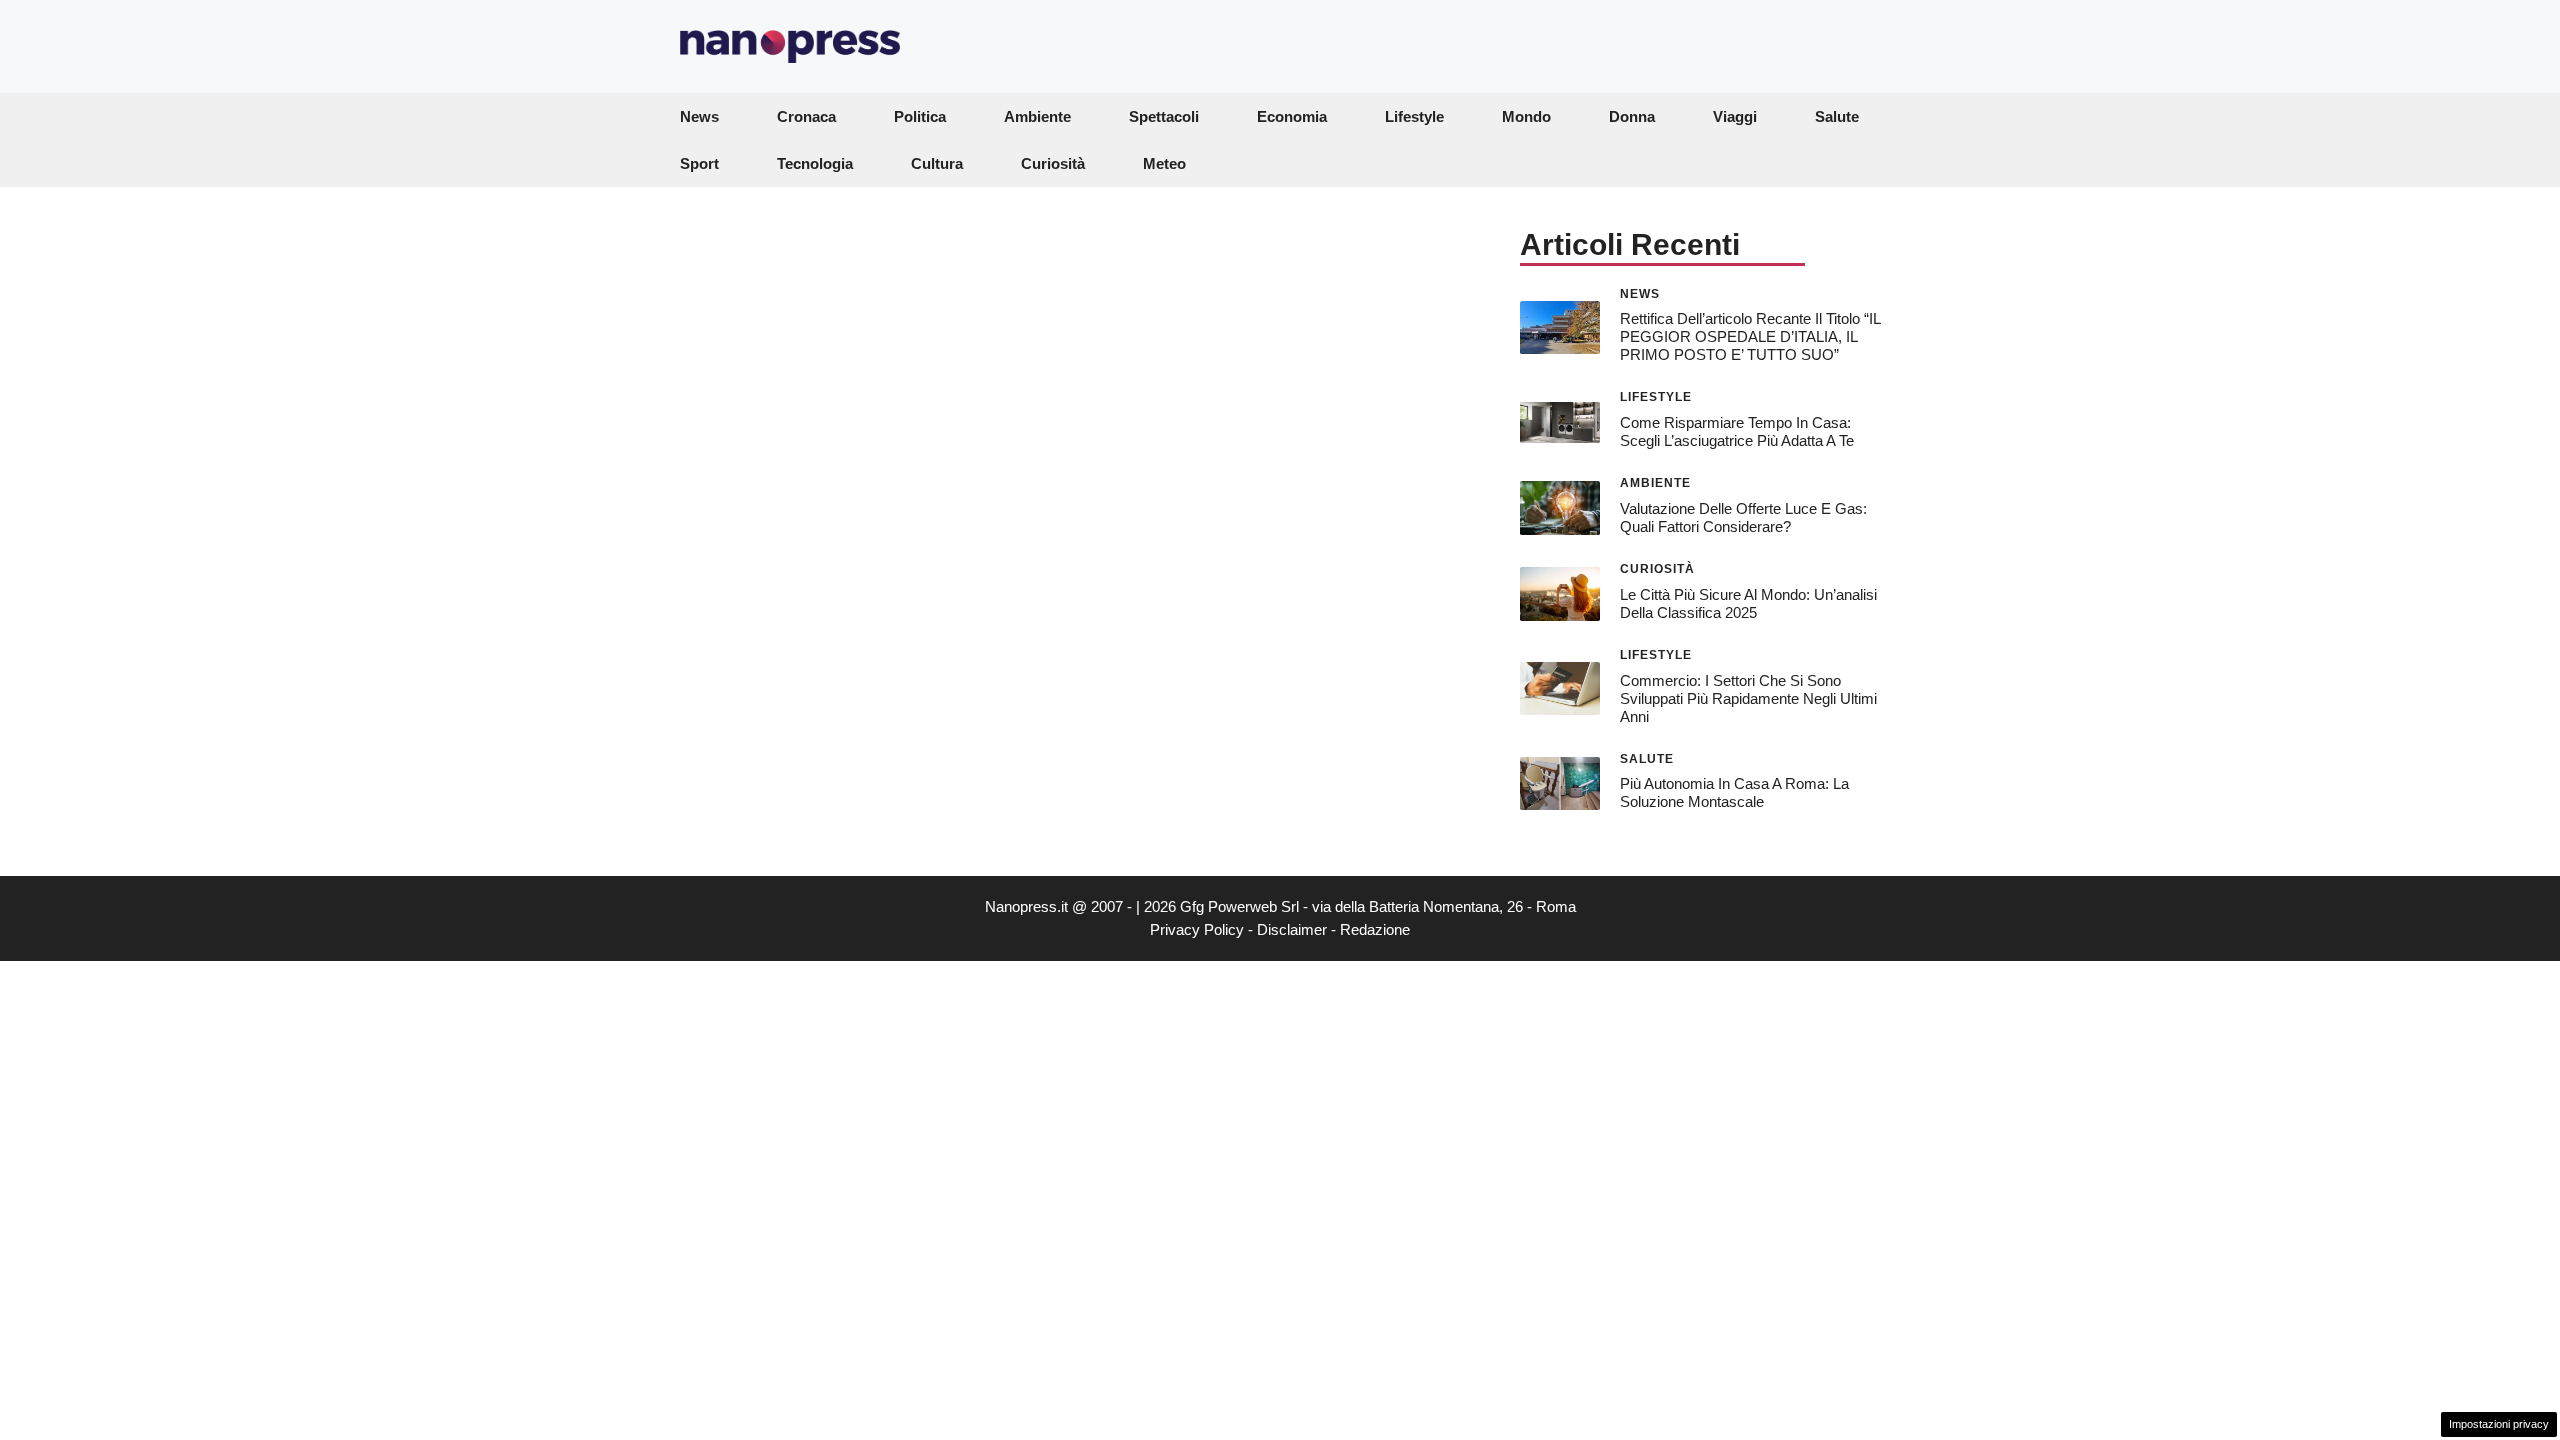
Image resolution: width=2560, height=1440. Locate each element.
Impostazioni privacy (2499, 1424)
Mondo (1526, 116)
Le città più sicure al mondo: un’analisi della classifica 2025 (1748, 603)
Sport (699, 163)
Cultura (937, 163)
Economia (1292, 116)
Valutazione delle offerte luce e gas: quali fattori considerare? (1743, 517)
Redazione (1375, 929)
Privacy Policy (1197, 929)
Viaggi (1735, 116)
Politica (920, 116)
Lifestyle (1414, 116)
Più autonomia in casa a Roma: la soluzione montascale (1734, 792)
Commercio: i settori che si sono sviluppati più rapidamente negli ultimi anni (1748, 698)
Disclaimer (1292, 929)
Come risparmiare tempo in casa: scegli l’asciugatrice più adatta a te (1737, 431)
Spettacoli (1164, 116)
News (699, 116)
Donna (1632, 116)
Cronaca (806, 116)
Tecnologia (815, 163)
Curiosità (1053, 163)
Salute (1837, 116)
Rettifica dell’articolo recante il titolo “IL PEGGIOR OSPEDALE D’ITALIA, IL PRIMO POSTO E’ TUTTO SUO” (1750, 336)
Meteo (1164, 163)
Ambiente (1037, 116)
